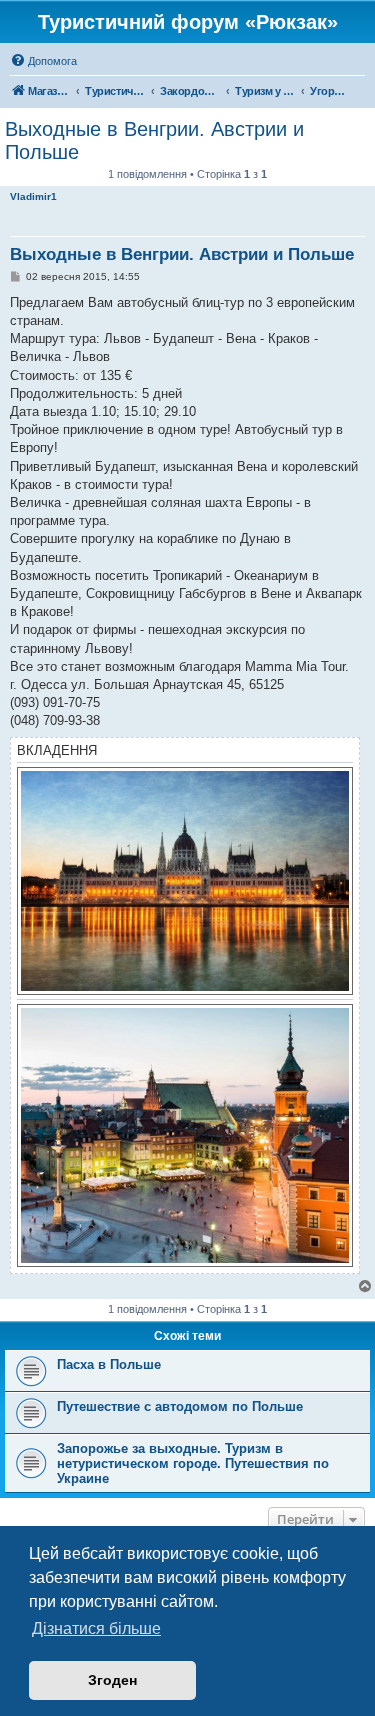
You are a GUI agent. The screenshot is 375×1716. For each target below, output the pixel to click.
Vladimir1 (33, 196)
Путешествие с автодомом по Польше (180, 1406)
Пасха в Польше (109, 1364)
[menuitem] (43, 61)
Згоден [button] (112, 1680)
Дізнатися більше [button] (96, 1628)
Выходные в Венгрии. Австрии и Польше (154, 140)
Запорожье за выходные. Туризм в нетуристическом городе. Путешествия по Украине (193, 1463)
